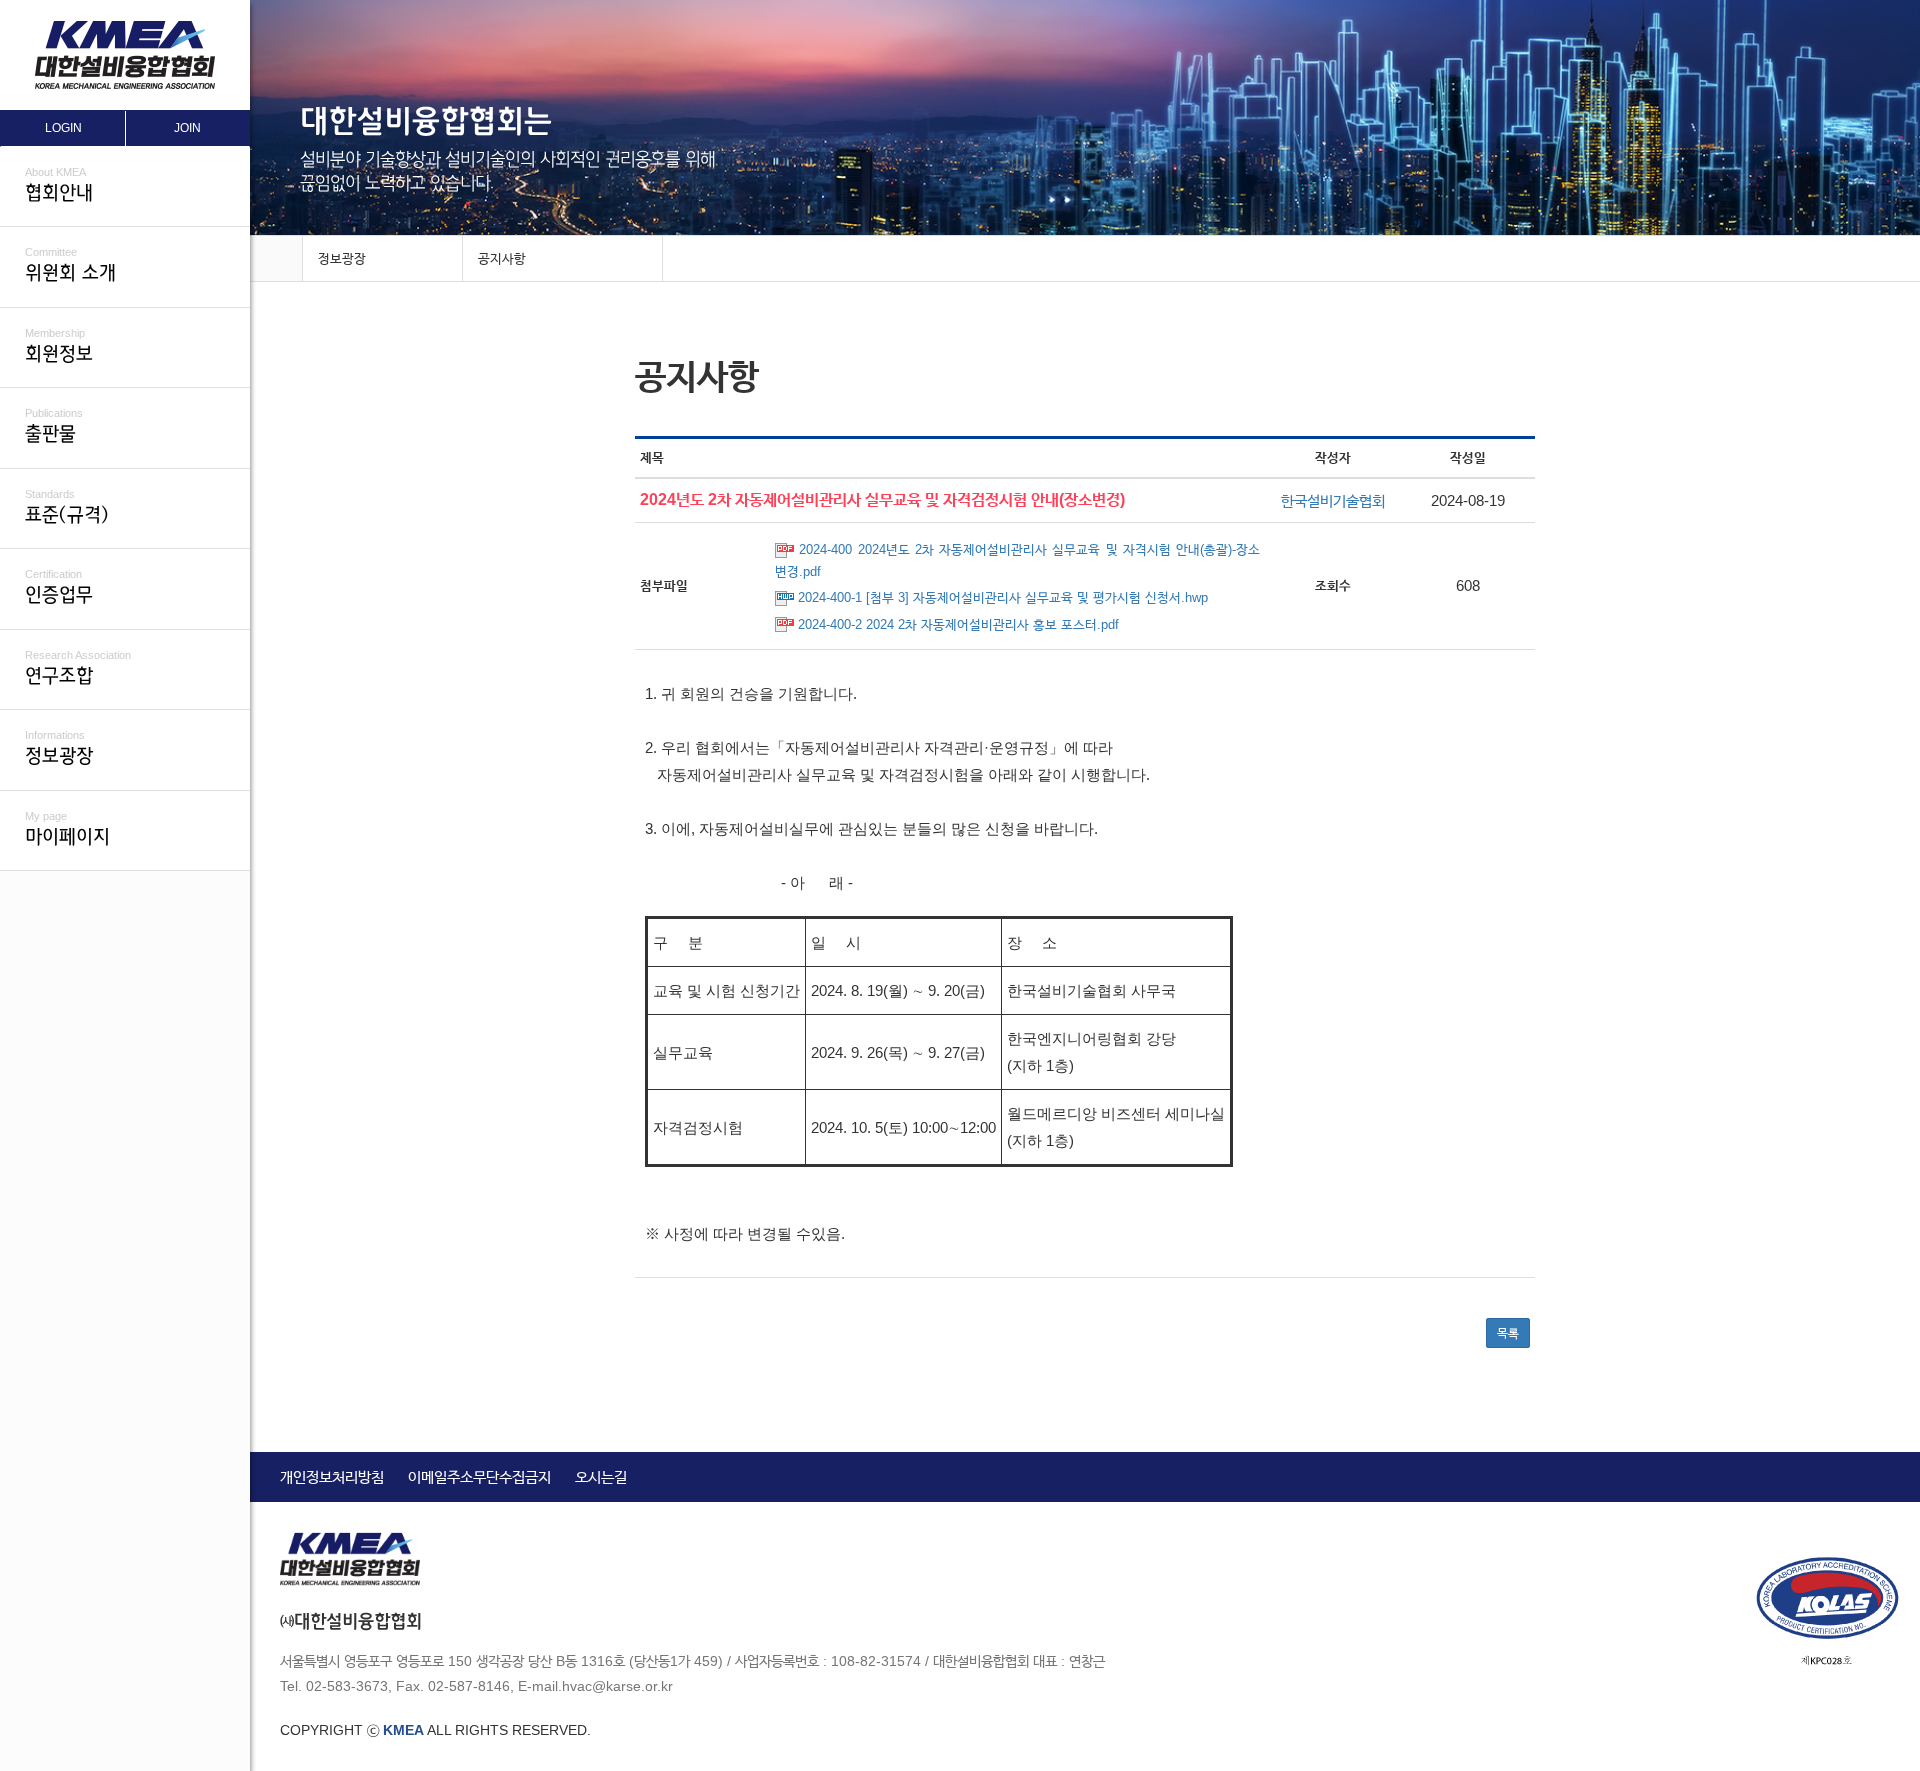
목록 (1508, 1333)
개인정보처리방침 (332, 1476)
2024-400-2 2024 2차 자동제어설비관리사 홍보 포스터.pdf (958, 624)
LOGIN (63, 128)
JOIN (187, 128)
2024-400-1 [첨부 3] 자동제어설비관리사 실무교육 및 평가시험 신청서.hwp (1003, 597)
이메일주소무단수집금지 (479, 1476)
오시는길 (601, 1476)
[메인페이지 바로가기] (276, 259)
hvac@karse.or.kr (617, 1686)
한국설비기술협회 (1333, 500)
